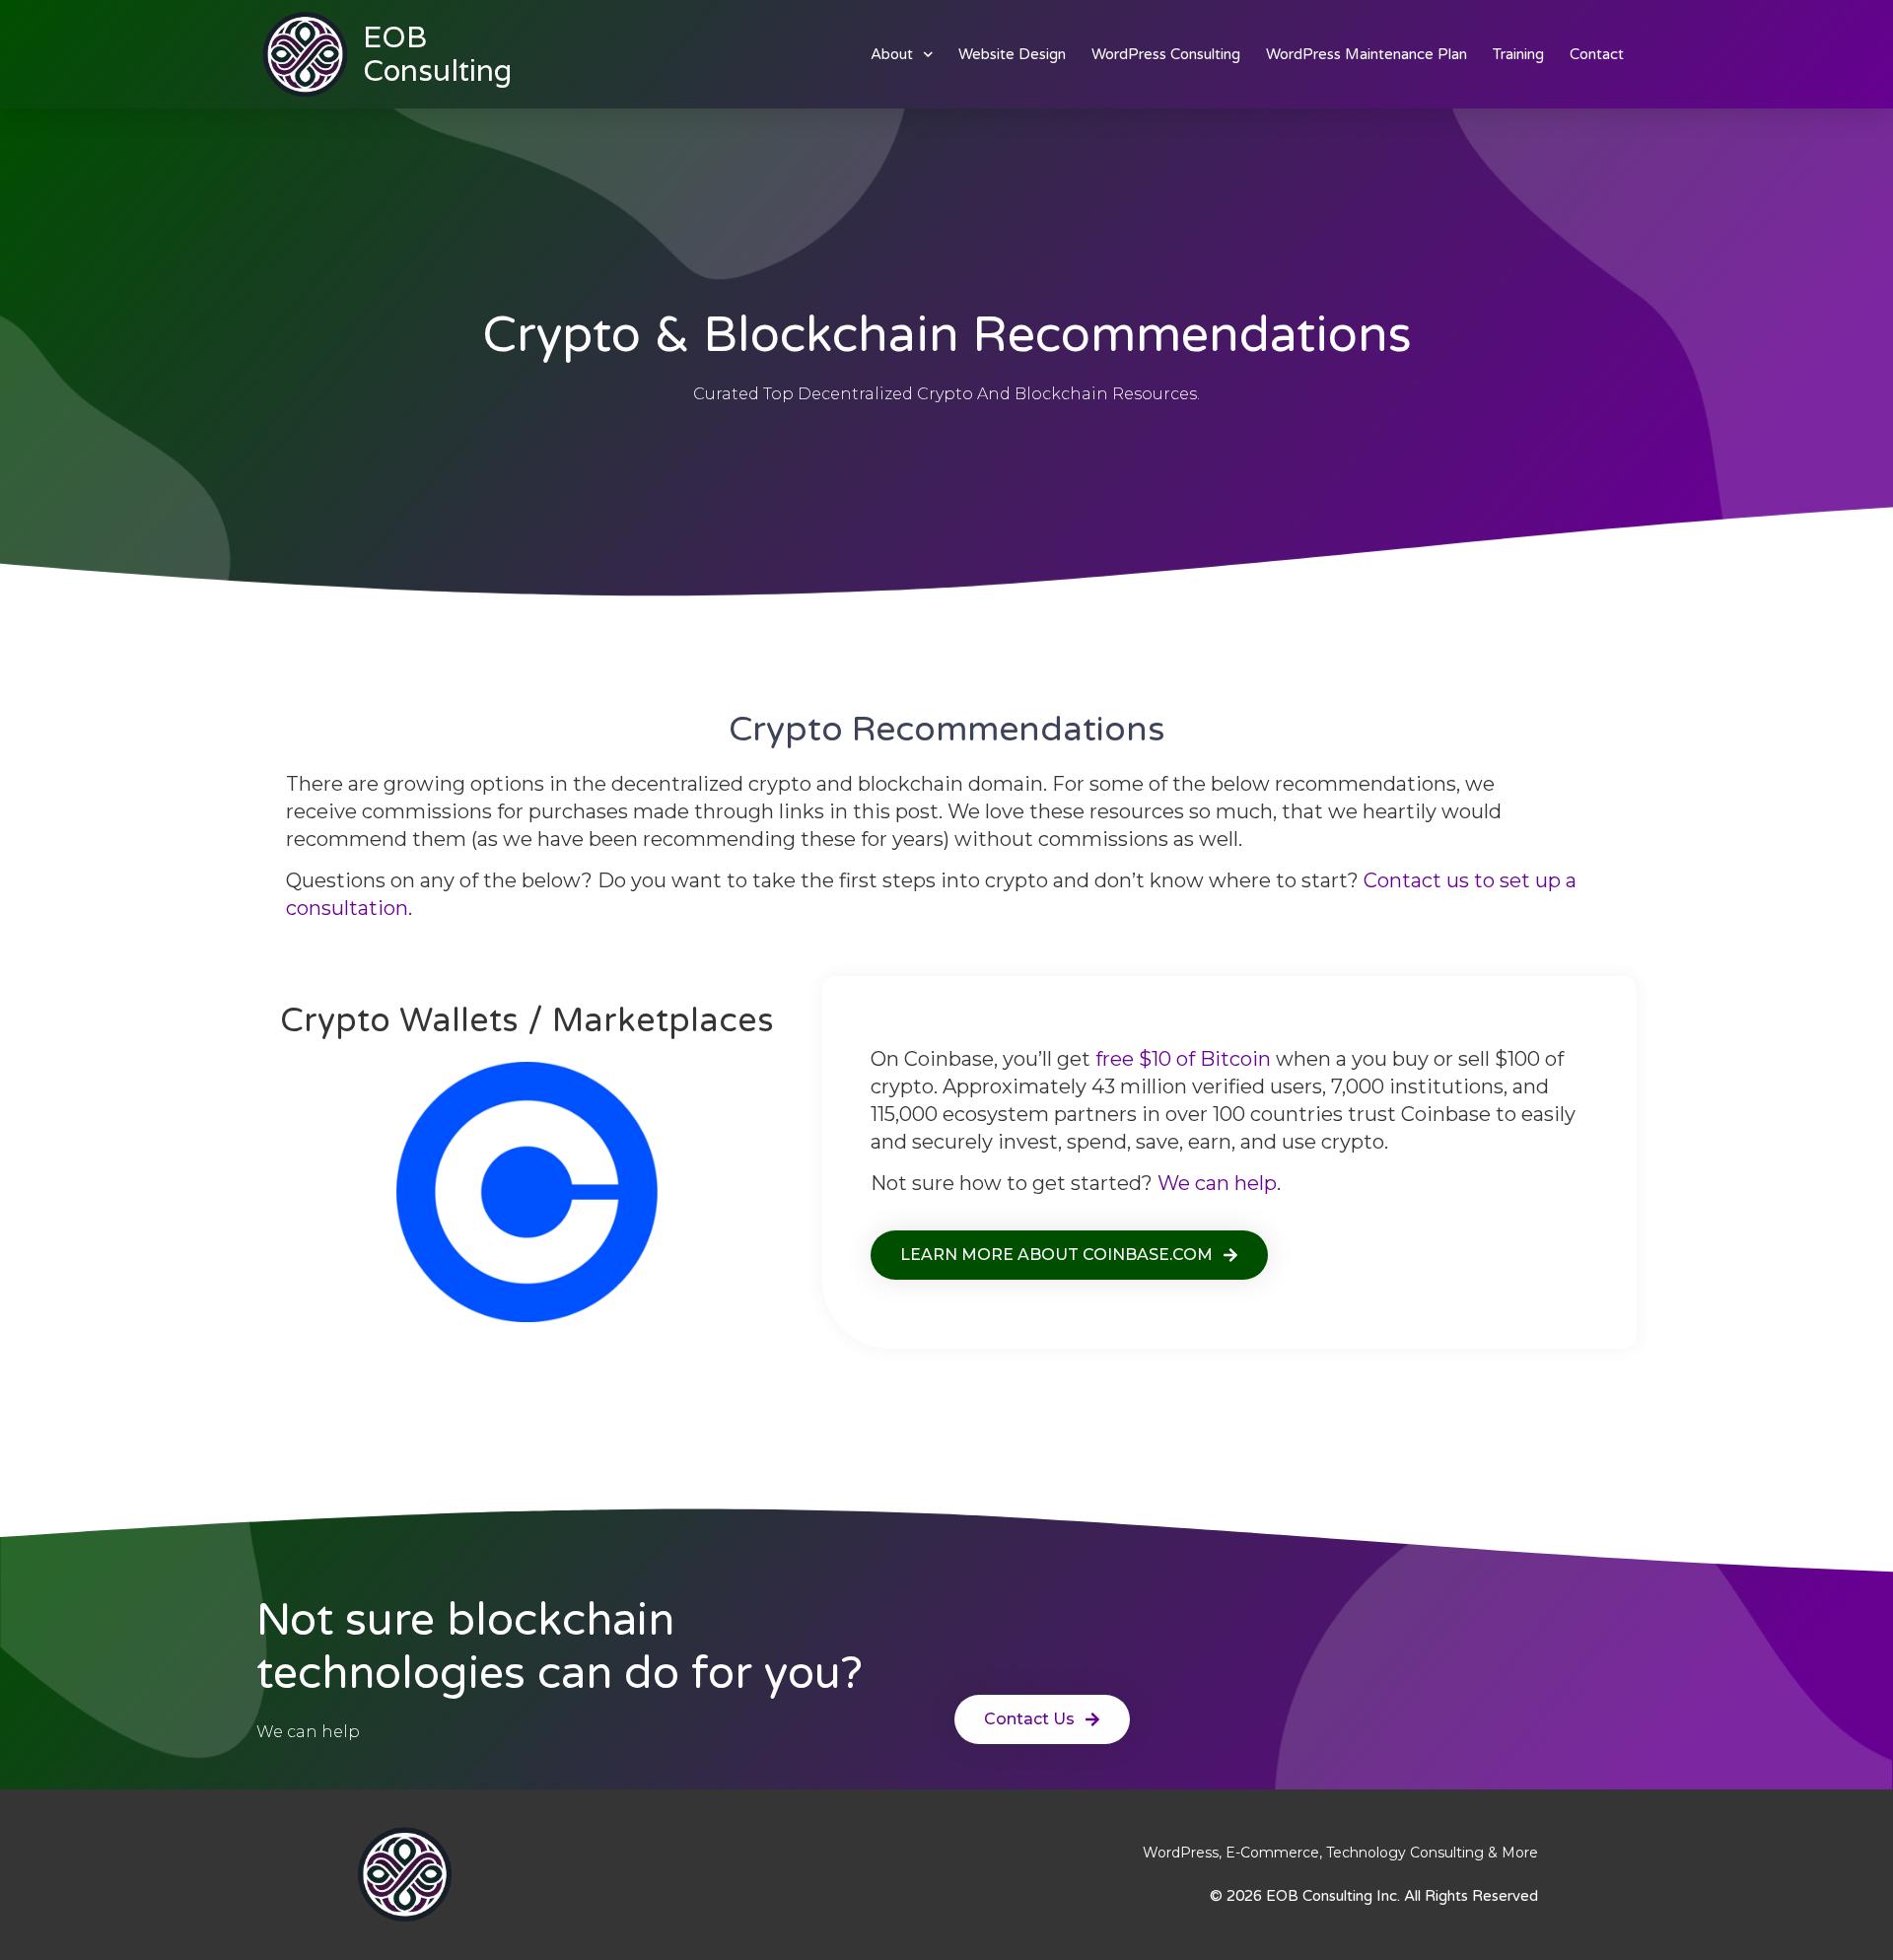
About (892, 54)
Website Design (1012, 54)
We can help (1217, 1183)
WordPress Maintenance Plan (1367, 54)
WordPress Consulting (1166, 54)
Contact (1597, 54)
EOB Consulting (437, 54)
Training (1518, 54)
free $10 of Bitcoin (1183, 1059)
